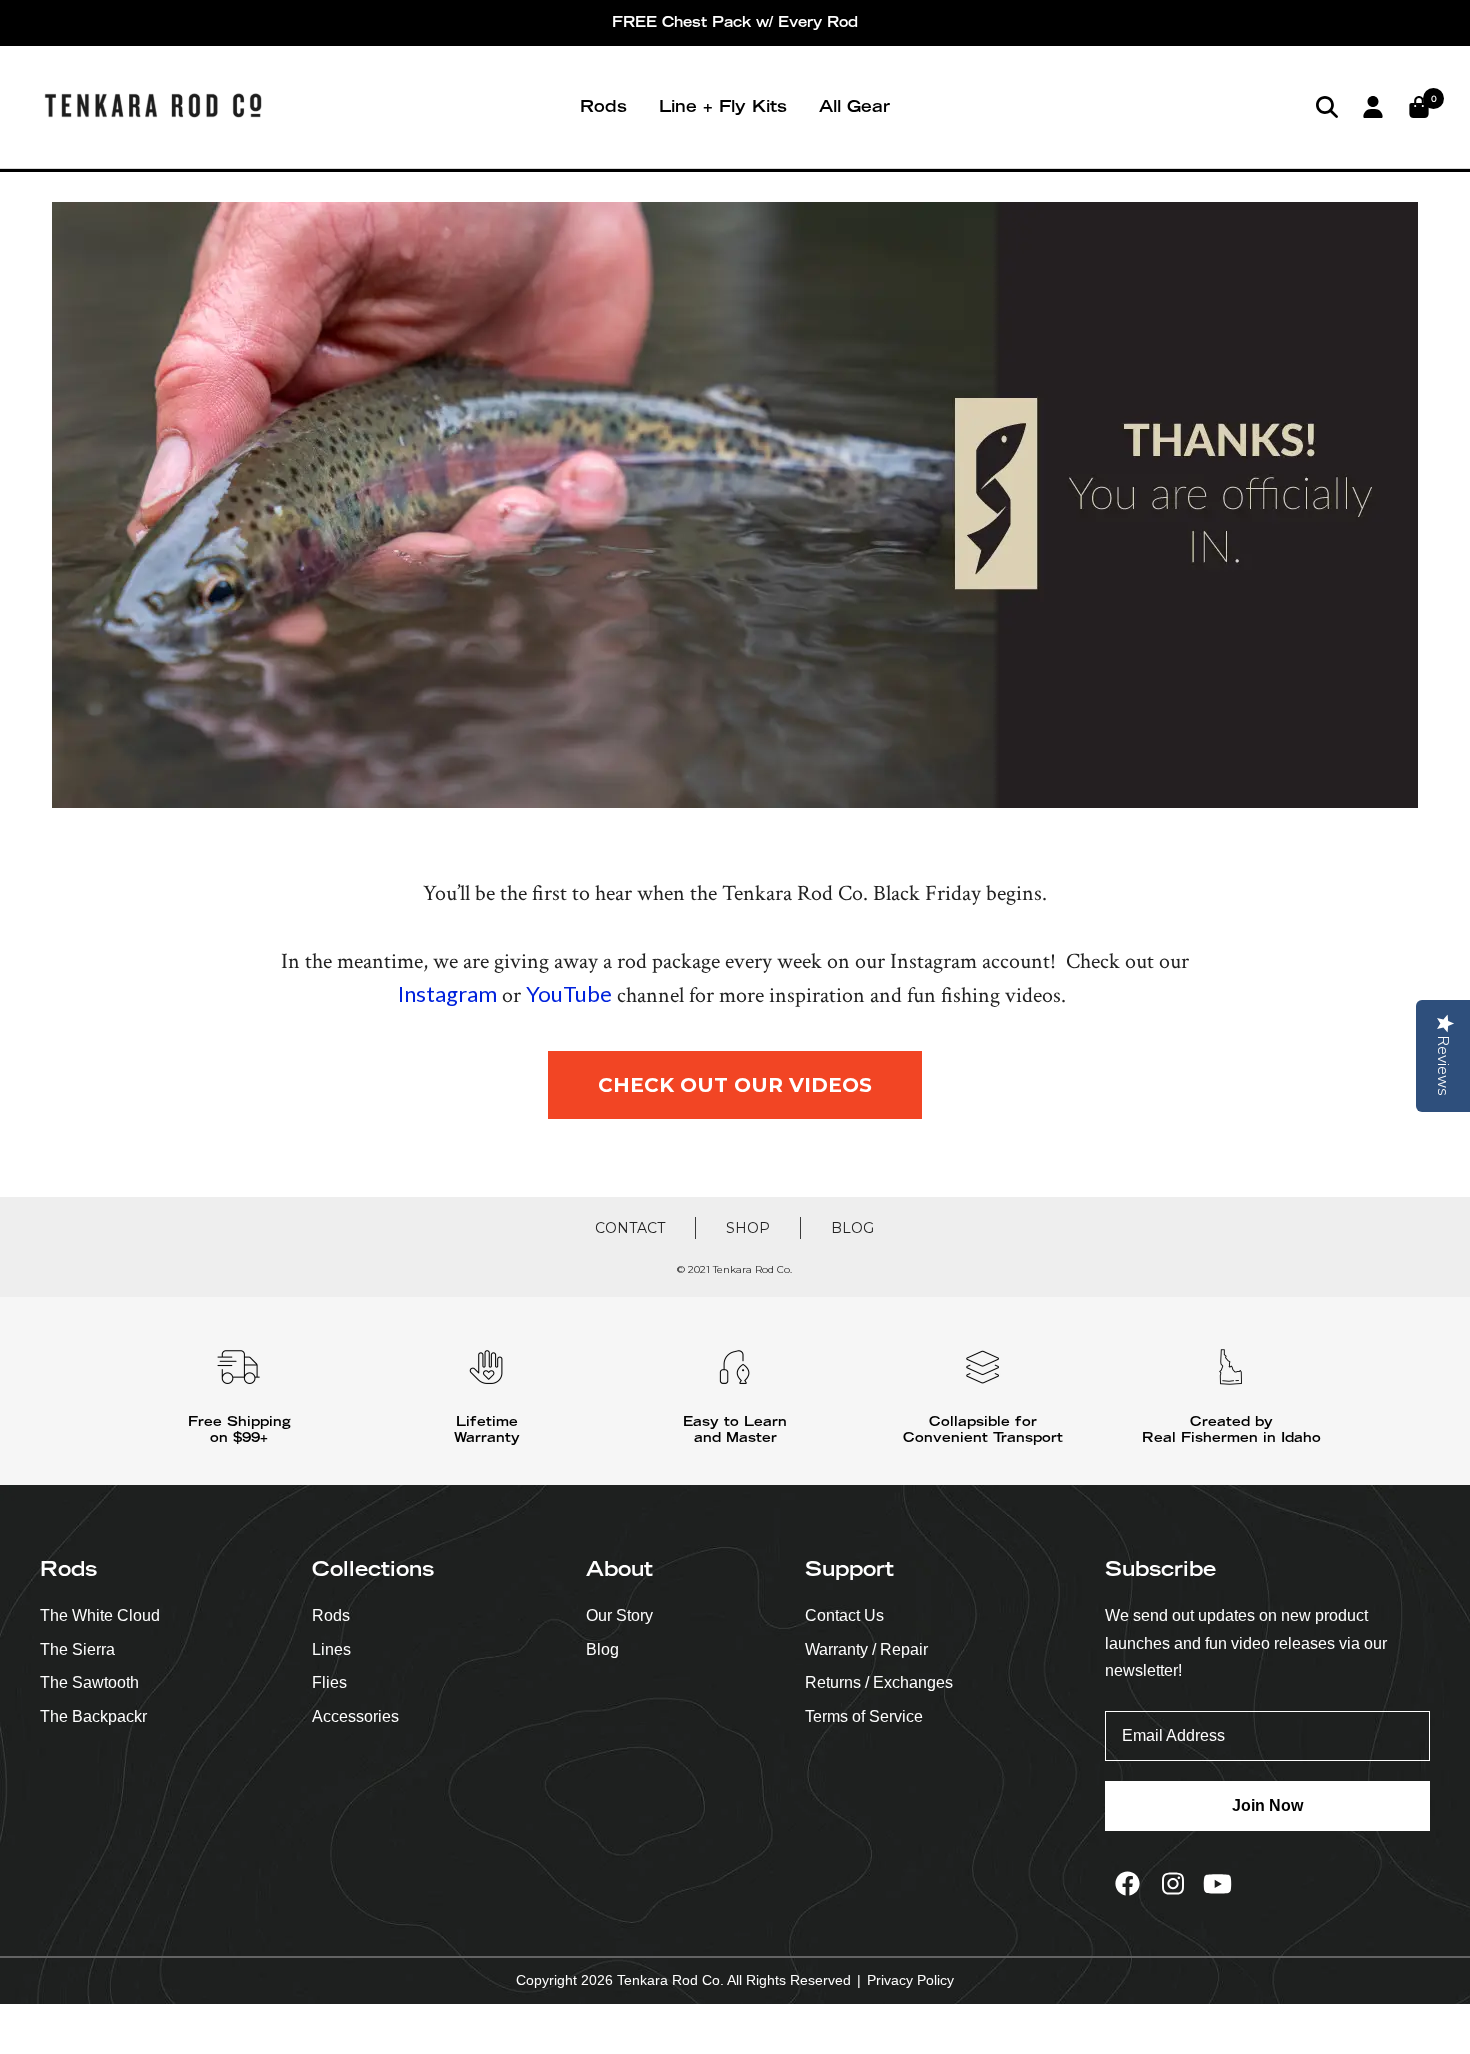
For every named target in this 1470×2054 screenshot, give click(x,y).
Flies (329, 1682)
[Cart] (1419, 107)
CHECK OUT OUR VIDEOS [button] (735, 1085)
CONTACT (630, 1228)
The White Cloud (100, 1615)
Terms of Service (864, 1716)
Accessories (355, 1716)
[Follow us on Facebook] (1127, 1883)
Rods (603, 106)
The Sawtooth (89, 1682)
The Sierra (77, 1649)
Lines (331, 1649)
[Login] (1373, 107)
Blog (602, 1649)
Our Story (619, 1615)
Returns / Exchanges (879, 1682)
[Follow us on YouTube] (1217, 1883)
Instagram (447, 993)
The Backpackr (93, 1716)
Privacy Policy (910, 1980)
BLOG (852, 1228)
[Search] (1327, 107)
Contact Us (844, 1615)
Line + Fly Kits (723, 106)
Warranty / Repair (866, 1649)
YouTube (569, 993)
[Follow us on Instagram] (1172, 1883)
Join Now (1267, 1805)
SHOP (748, 1228)
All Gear (854, 106)
